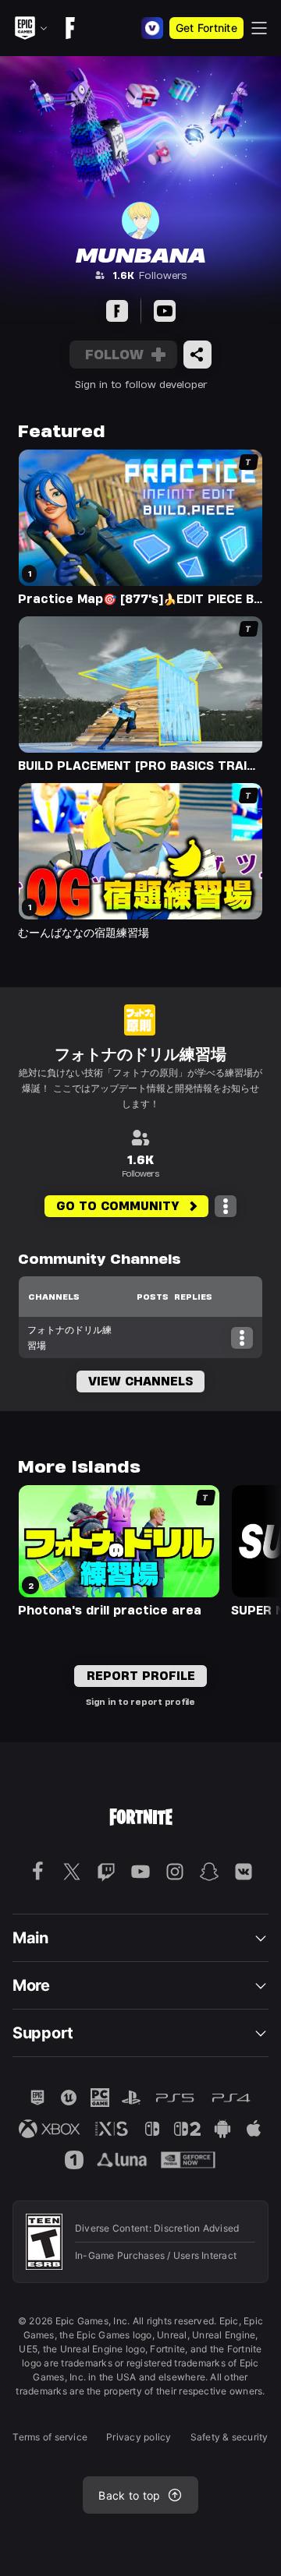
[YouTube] (165, 311)
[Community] (117, 311)
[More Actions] (226, 1206)
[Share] (197, 355)
